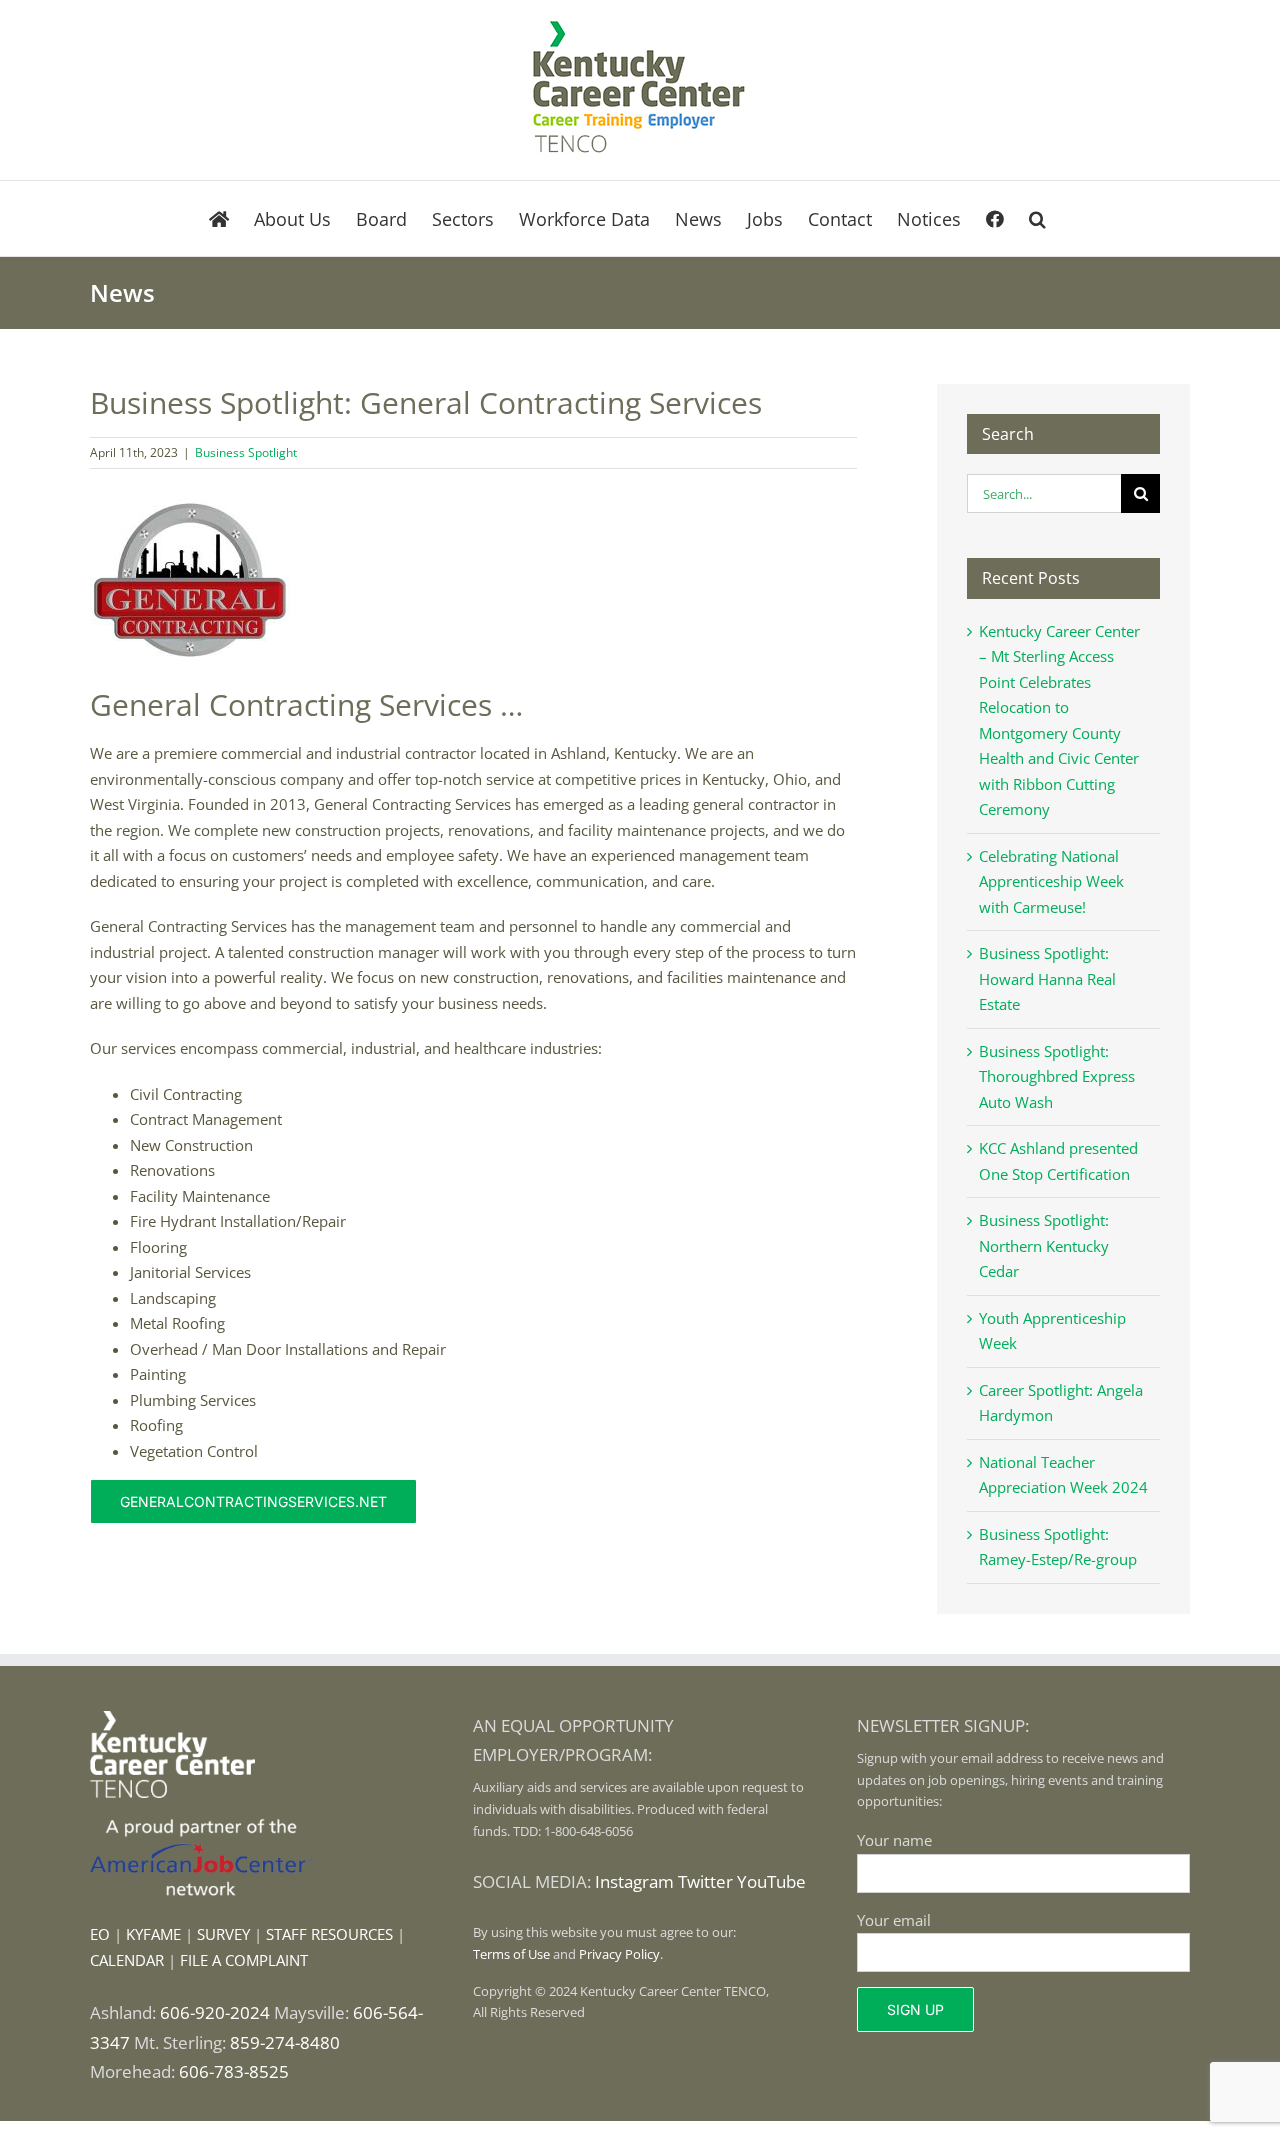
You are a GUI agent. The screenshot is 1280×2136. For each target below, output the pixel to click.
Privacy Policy (619, 1954)
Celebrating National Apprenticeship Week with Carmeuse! (1051, 881)
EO (100, 1934)
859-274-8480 (285, 2042)
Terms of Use (511, 1954)
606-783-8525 (234, 2071)
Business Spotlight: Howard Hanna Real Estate (1047, 978)
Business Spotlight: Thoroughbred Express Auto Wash (1057, 1076)
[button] (1037, 218)
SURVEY (223, 1934)
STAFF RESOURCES (329, 1934)
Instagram (634, 1881)
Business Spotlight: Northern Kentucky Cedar (1044, 1245)
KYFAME (153, 1934)
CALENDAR (127, 1960)
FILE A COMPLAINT (244, 1960)
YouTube (771, 1881)
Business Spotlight (246, 452)
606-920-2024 (215, 2012)
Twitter (705, 1881)
